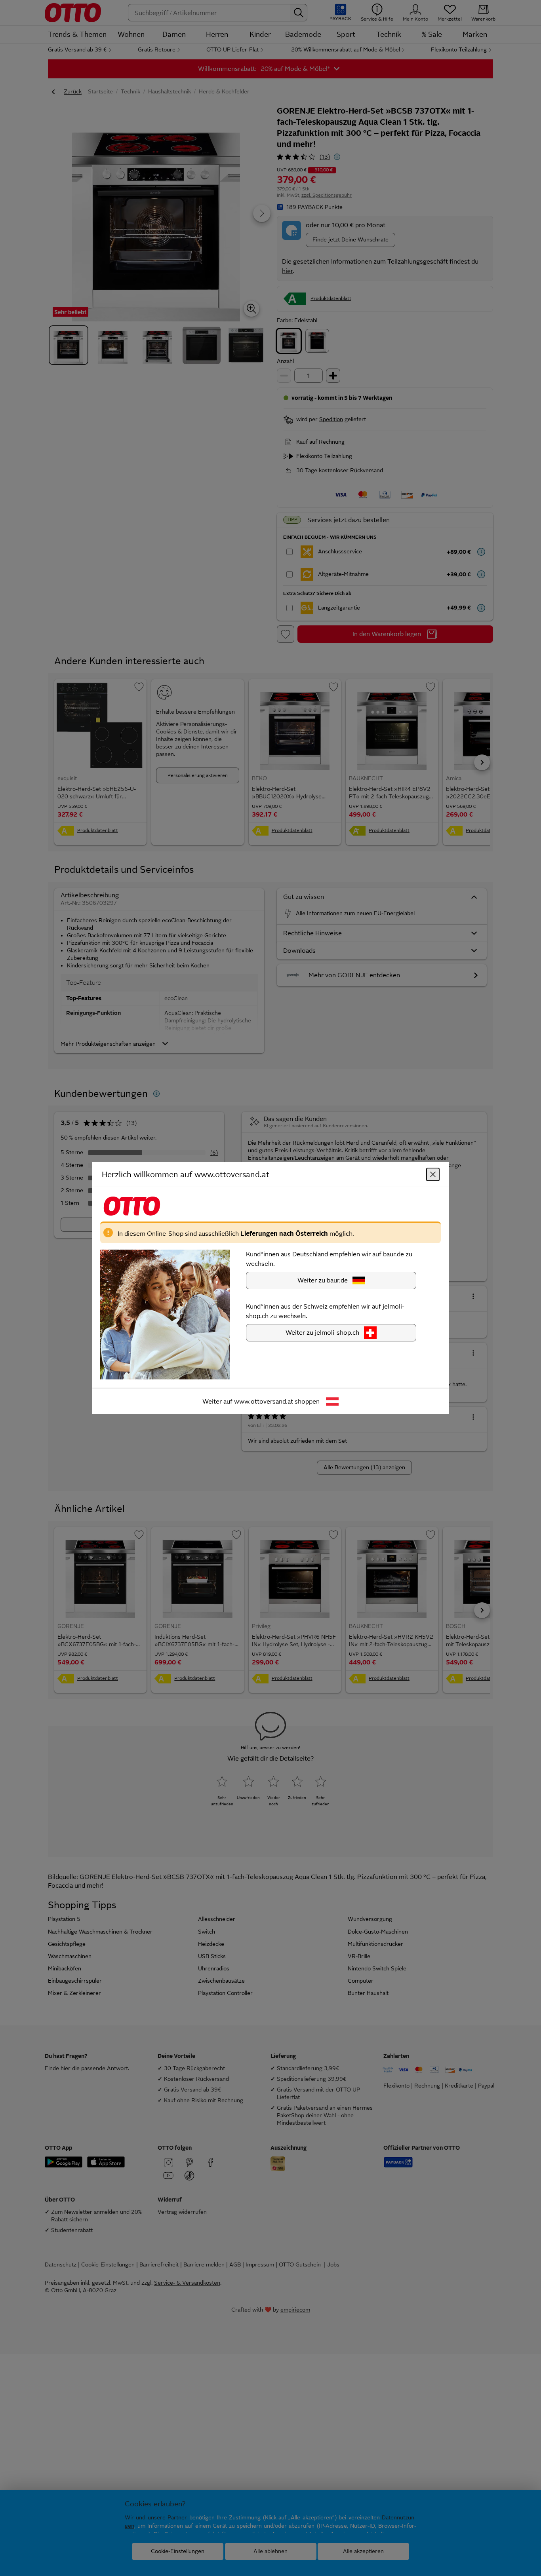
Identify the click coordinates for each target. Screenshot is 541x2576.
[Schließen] (433, 1174)
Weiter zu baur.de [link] (323, 1280)
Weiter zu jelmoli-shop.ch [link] (322, 1333)
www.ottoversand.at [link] (264, 1401)
